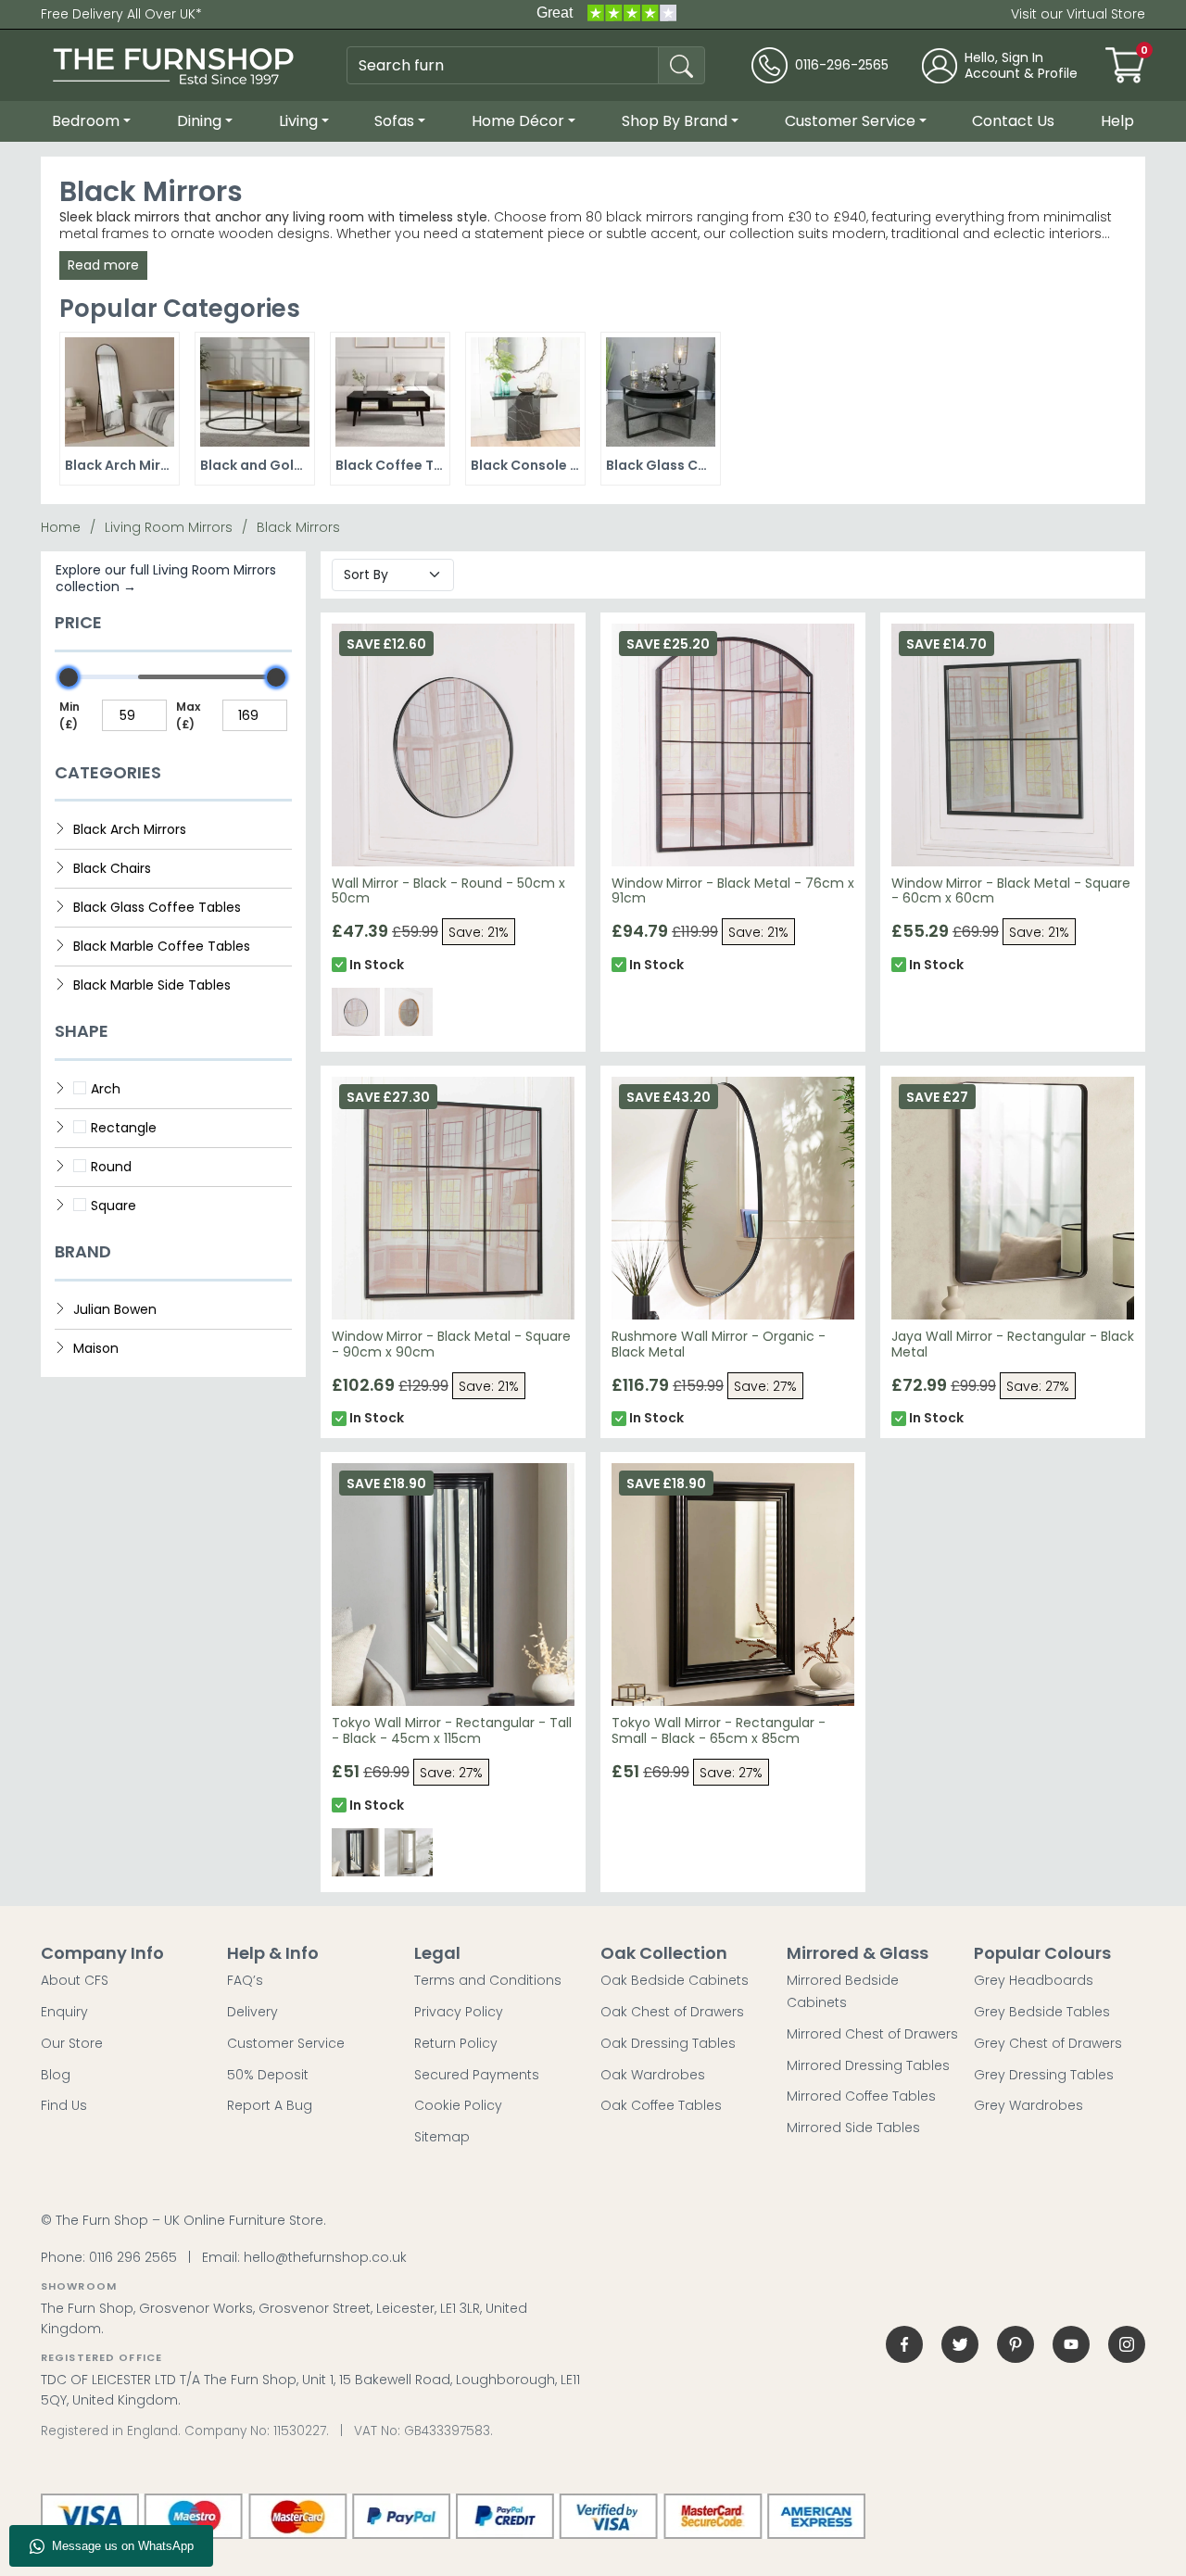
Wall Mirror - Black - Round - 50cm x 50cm (448, 891)
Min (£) (69, 715)
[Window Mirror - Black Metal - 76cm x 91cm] (733, 745)
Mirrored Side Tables (853, 2128)
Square (114, 1206)
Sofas (394, 121)
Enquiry (64, 2012)
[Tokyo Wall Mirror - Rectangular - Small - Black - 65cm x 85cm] (733, 1585)
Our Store (72, 2043)
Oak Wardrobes (653, 2075)
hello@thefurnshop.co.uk (325, 2257)
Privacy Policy (459, 2012)
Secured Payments (477, 2075)
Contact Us (1013, 121)
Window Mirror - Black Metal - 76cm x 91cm (733, 891)
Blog (56, 2075)
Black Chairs (112, 868)
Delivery (252, 2012)
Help (1117, 121)
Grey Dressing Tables (1044, 2075)
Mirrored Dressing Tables (868, 2065)
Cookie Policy (458, 2105)
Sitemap (442, 2137)
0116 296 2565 (133, 2257)
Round (111, 1167)
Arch (106, 1089)
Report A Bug (270, 2105)
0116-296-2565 (842, 65)
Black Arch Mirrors (130, 829)
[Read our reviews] (606, 14)
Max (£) (188, 715)
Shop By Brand (675, 121)
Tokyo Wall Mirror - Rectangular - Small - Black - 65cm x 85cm (719, 1730)
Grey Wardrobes (1028, 2105)
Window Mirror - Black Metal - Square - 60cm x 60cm (1011, 891)
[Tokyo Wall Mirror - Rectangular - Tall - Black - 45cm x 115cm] (453, 1585)
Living (298, 121)
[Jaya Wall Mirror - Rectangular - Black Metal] (1013, 1198)
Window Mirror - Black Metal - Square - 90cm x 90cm (451, 1344)
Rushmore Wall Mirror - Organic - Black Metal (719, 1344)
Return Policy (456, 2043)
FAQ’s (245, 1980)
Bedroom (86, 121)
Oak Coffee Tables (661, 2105)
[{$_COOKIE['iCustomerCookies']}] (1127, 2344)
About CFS (75, 1980)
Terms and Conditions (488, 1980)
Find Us (64, 2105)
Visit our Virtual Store (1078, 14)
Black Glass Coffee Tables (157, 907)
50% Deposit (268, 2075)
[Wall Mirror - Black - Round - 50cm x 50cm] (453, 745)
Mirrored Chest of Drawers (872, 2034)
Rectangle (124, 1128)
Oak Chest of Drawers (672, 2012)
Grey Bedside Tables (1042, 2012)
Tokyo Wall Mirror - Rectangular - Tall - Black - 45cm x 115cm (452, 1730)
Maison (96, 1348)
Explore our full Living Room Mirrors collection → (166, 578)
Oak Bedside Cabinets (675, 1980)
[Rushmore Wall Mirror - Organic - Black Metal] (733, 1198)
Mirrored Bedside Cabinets (843, 1991)
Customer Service (850, 121)
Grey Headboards (1034, 1980)
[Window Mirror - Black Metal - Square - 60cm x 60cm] (1013, 745)
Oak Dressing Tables (668, 2043)
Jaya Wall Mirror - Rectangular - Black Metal (1013, 1344)
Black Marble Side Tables (152, 985)
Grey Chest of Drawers (1048, 2043)
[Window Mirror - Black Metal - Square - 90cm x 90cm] (453, 1198)
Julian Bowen (115, 1309)
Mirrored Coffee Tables (861, 2096)
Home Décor (518, 121)
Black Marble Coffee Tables (162, 946)
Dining (199, 121)
